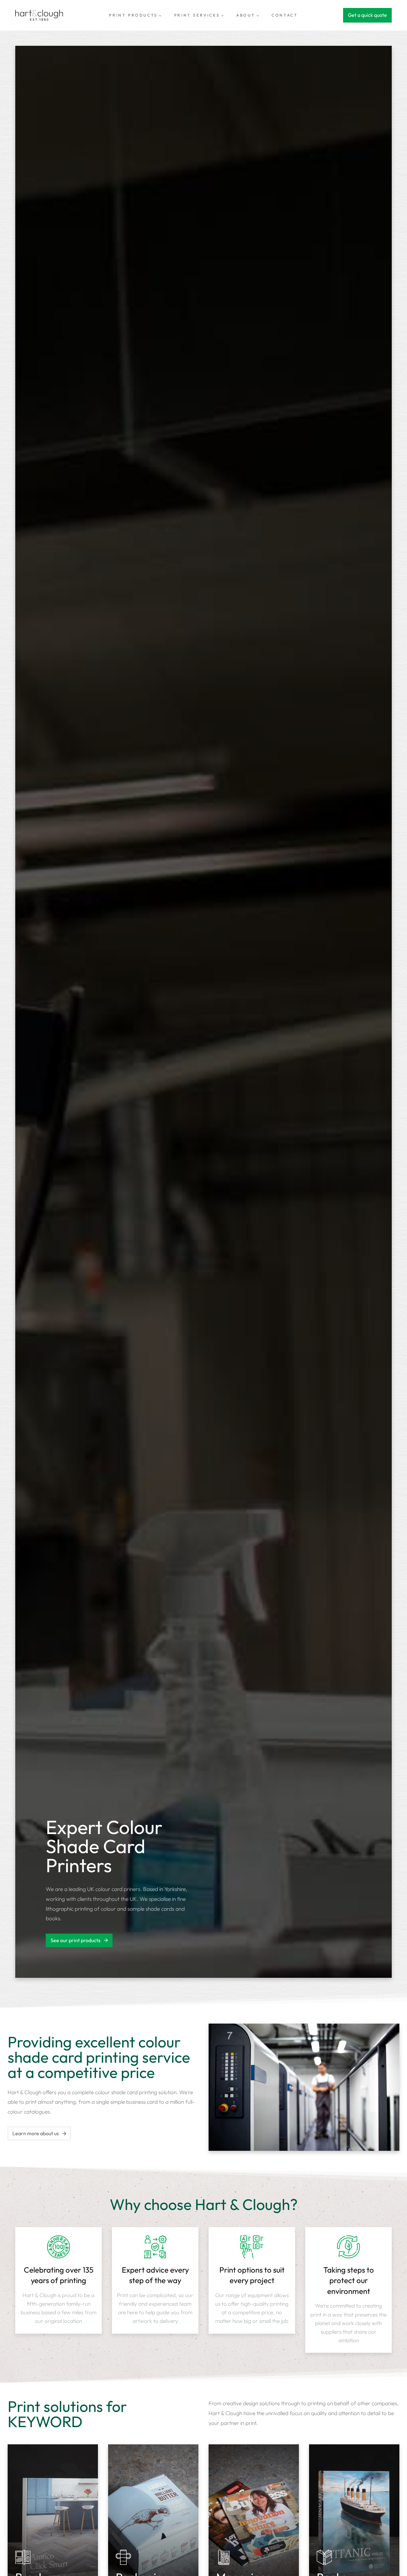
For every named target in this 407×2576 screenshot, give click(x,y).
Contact (285, 15)
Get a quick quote (367, 15)
